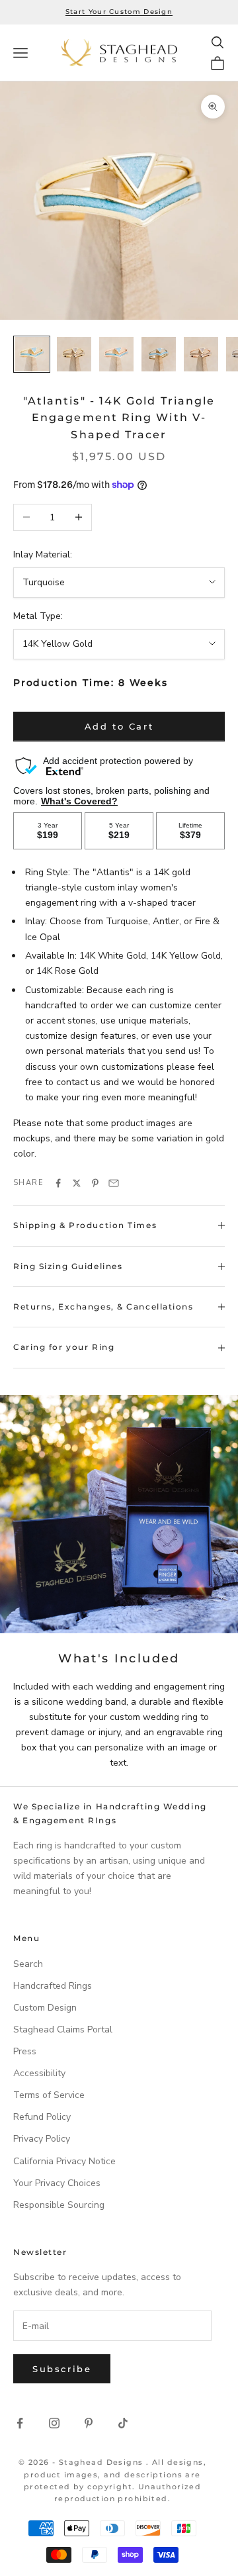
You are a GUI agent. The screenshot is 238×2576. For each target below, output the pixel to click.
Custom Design (45, 2008)
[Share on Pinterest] (95, 1183)
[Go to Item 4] (159, 354)
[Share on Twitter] (77, 1183)
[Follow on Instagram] (54, 2423)
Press (25, 2051)
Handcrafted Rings (53, 1986)
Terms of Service (49, 2095)
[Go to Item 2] (74, 354)
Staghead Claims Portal (63, 2029)
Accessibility (39, 2073)
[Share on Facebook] (58, 1183)
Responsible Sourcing (59, 2205)
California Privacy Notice (64, 2161)
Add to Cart (119, 726)
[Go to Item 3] (116, 354)
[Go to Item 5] (201, 354)
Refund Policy (42, 2117)
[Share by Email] (114, 1183)
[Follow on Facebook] (20, 2423)
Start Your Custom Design (119, 12)
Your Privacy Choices (57, 2183)
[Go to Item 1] (32, 354)
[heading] (119, 53)
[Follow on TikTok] (123, 2423)
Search (28, 1964)
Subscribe (62, 2369)
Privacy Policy (42, 2139)
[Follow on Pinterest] (89, 2423)
